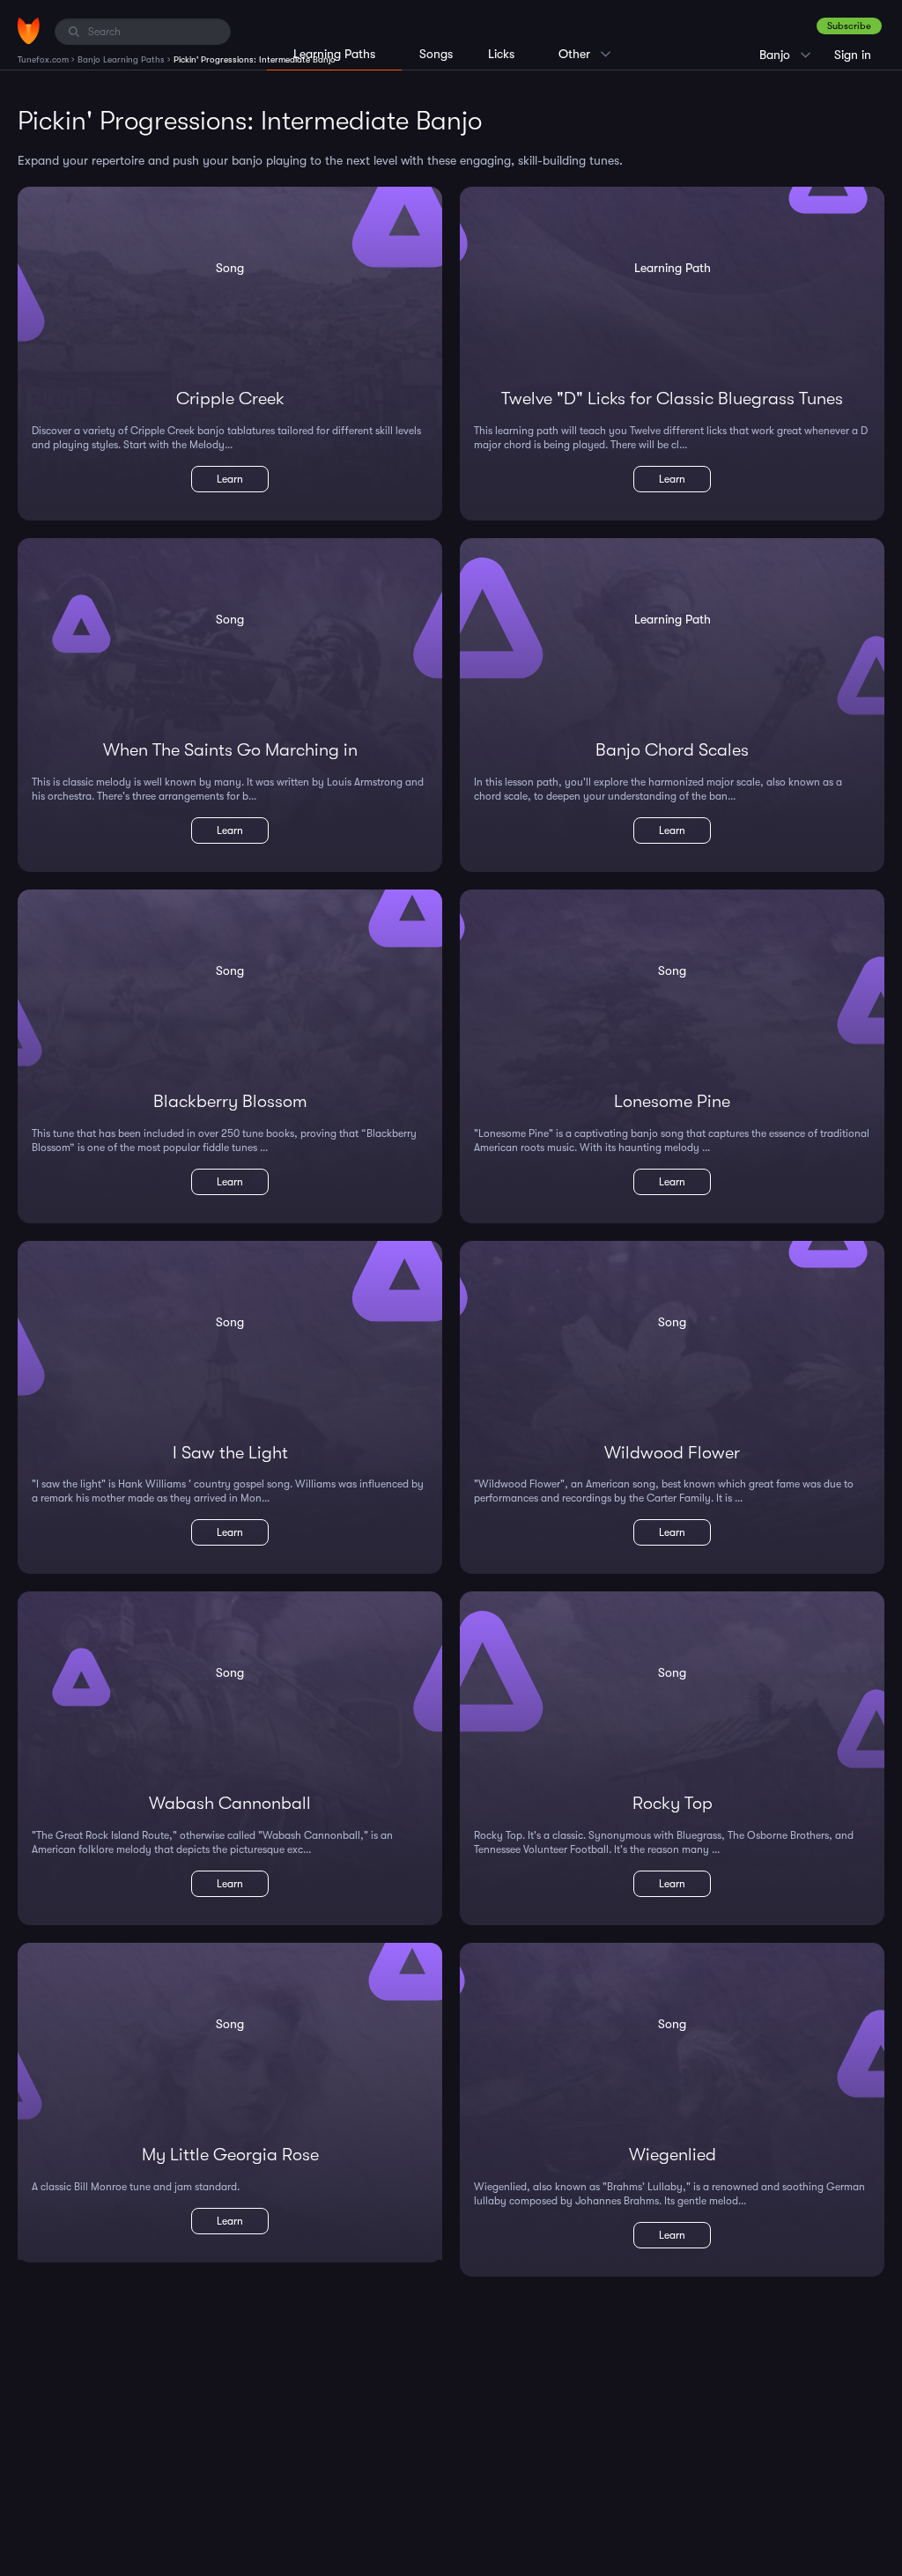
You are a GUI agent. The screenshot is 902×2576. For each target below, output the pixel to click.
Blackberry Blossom (230, 1101)
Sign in (853, 55)
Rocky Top (673, 1803)
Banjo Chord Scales (672, 750)
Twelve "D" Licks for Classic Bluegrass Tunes (672, 399)
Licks (501, 54)
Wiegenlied (673, 2155)
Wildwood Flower (672, 1453)
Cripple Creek (230, 399)
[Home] (29, 31)
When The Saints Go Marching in (230, 750)
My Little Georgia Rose (230, 2155)
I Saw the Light (230, 1453)
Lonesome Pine (672, 1101)
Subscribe (849, 26)
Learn (230, 479)
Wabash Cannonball (230, 1803)
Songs (436, 54)
